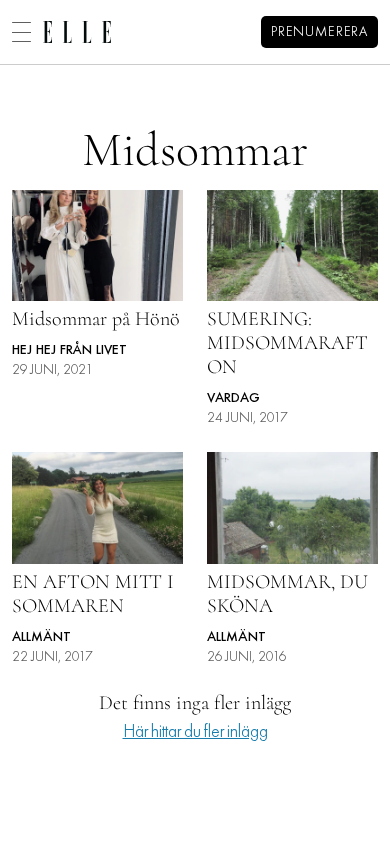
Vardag (233, 398)
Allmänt (41, 637)
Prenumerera (319, 32)
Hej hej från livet (69, 350)
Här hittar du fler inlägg (195, 732)
